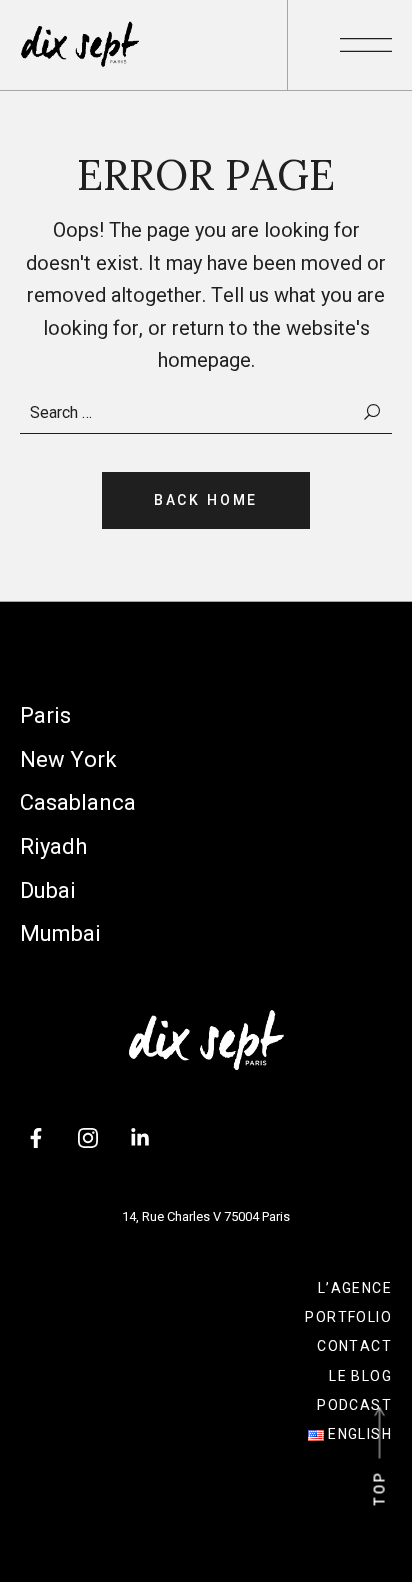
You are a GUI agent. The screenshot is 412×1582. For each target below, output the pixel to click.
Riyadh (53, 846)
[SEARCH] (373, 412)
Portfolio (348, 1317)
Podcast (354, 1405)
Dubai (48, 890)
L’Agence (355, 1288)
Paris (45, 715)
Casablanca (78, 802)
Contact (354, 1346)
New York (68, 759)
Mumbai (60, 933)
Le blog (360, 1376)
